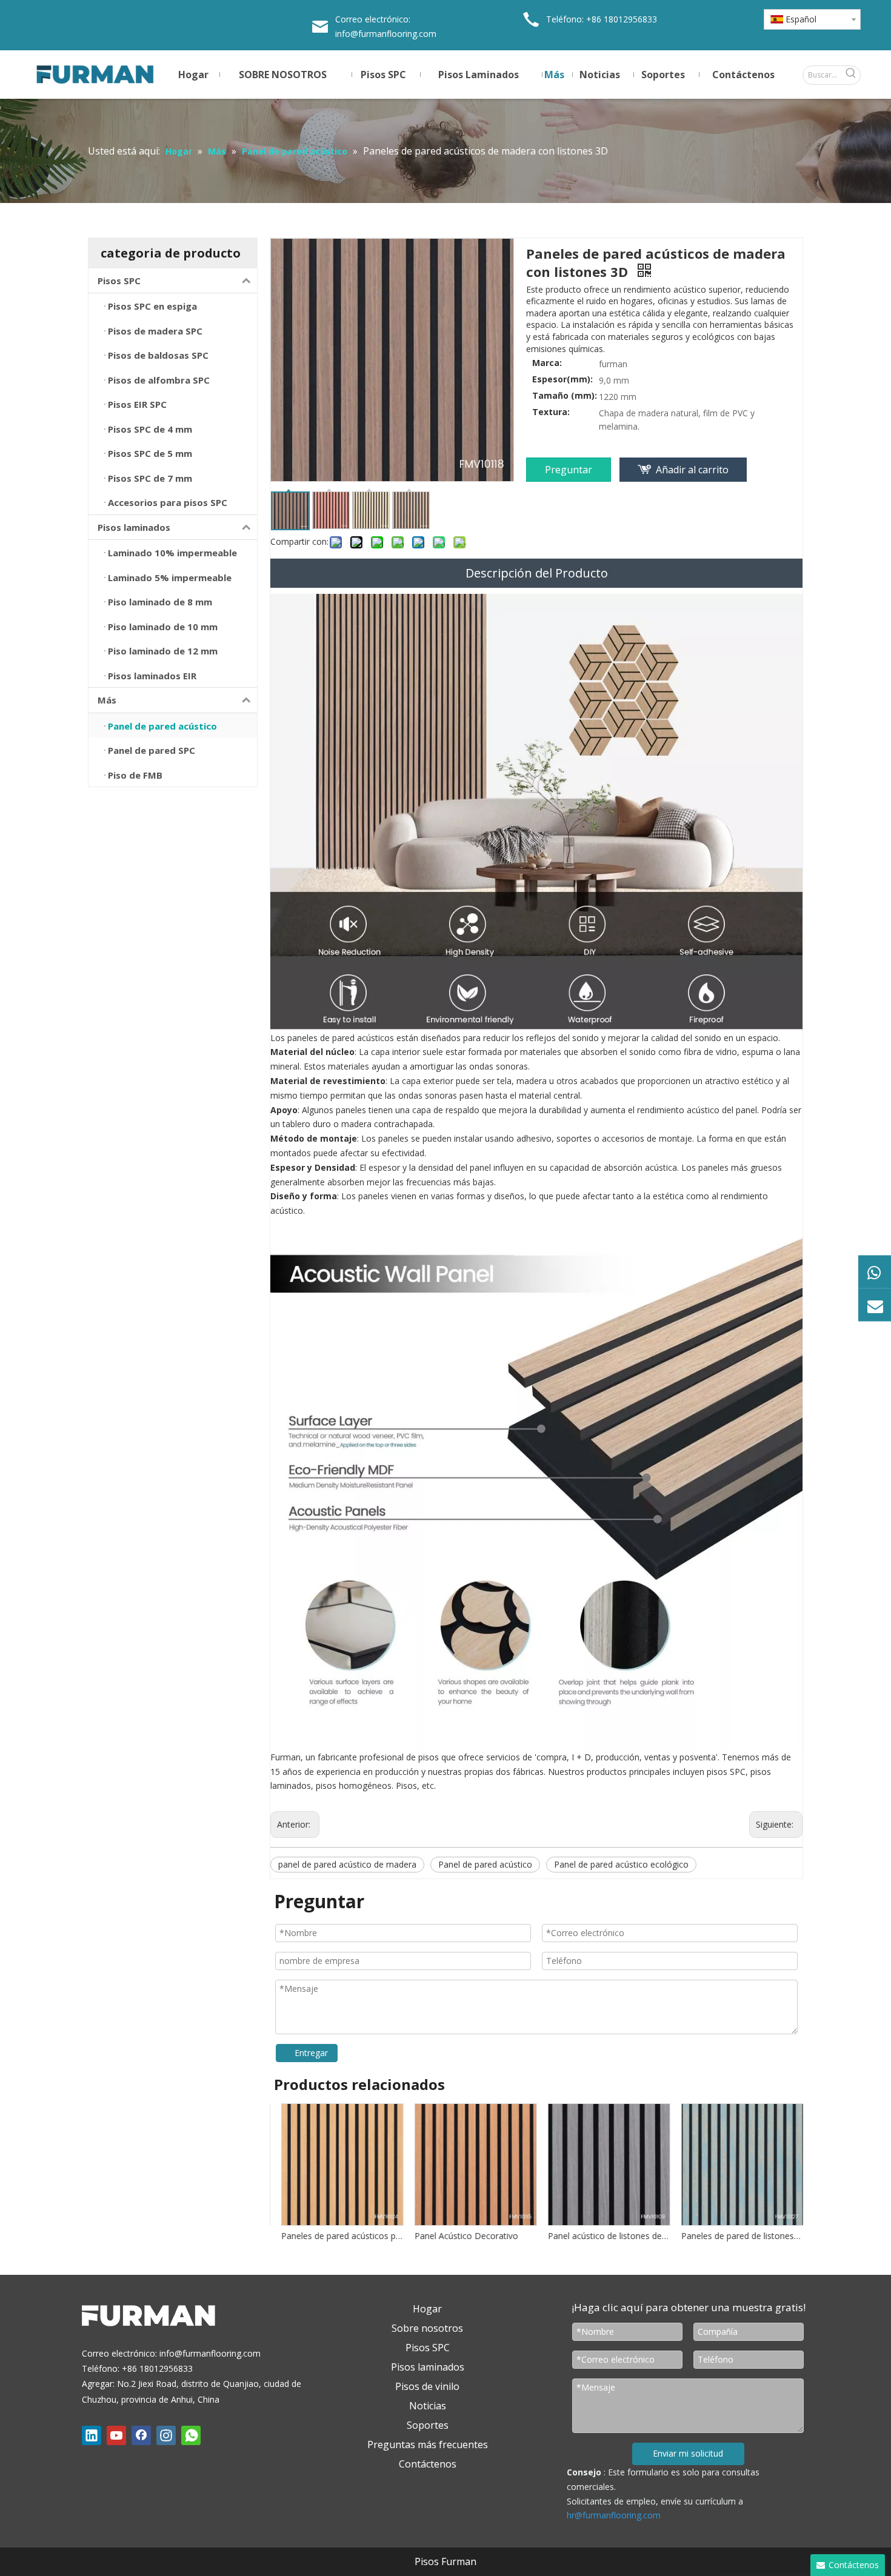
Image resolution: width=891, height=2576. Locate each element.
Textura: (551, 412)
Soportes (428, 2425)
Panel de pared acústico (485, 1864)
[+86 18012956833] (875, 1271)
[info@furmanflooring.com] (875, 1305)
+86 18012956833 (622, 19)
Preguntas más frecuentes (428, 2445)
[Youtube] (116, 2435)
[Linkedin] (92, 2435)
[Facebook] (141, 2435)
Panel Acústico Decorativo (461, 2236)
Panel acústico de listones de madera (603, 2236)
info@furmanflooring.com (386, 34)
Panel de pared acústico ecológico (621, 1864)
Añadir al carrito (692, 470)
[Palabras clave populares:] (851, 75)
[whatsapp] (191, 2435)
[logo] (152, 2319)
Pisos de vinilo (427, 2386)
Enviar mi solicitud (688, 2453)
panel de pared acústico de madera (347, 1864)
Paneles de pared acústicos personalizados (336, 2236)
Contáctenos (428, 2464)
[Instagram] (166, 2435)
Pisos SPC (119, 281)
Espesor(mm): (562, 379)
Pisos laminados (134, 527)
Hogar (427, 2309)
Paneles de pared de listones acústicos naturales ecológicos (736, 2236)
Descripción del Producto (537, 573)
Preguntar (569, 470)
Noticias (428, 2406)
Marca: (547, 363)
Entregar (311, 2053)
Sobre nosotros (427, 2328)
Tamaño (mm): (565, 396)
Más (107, 700)
